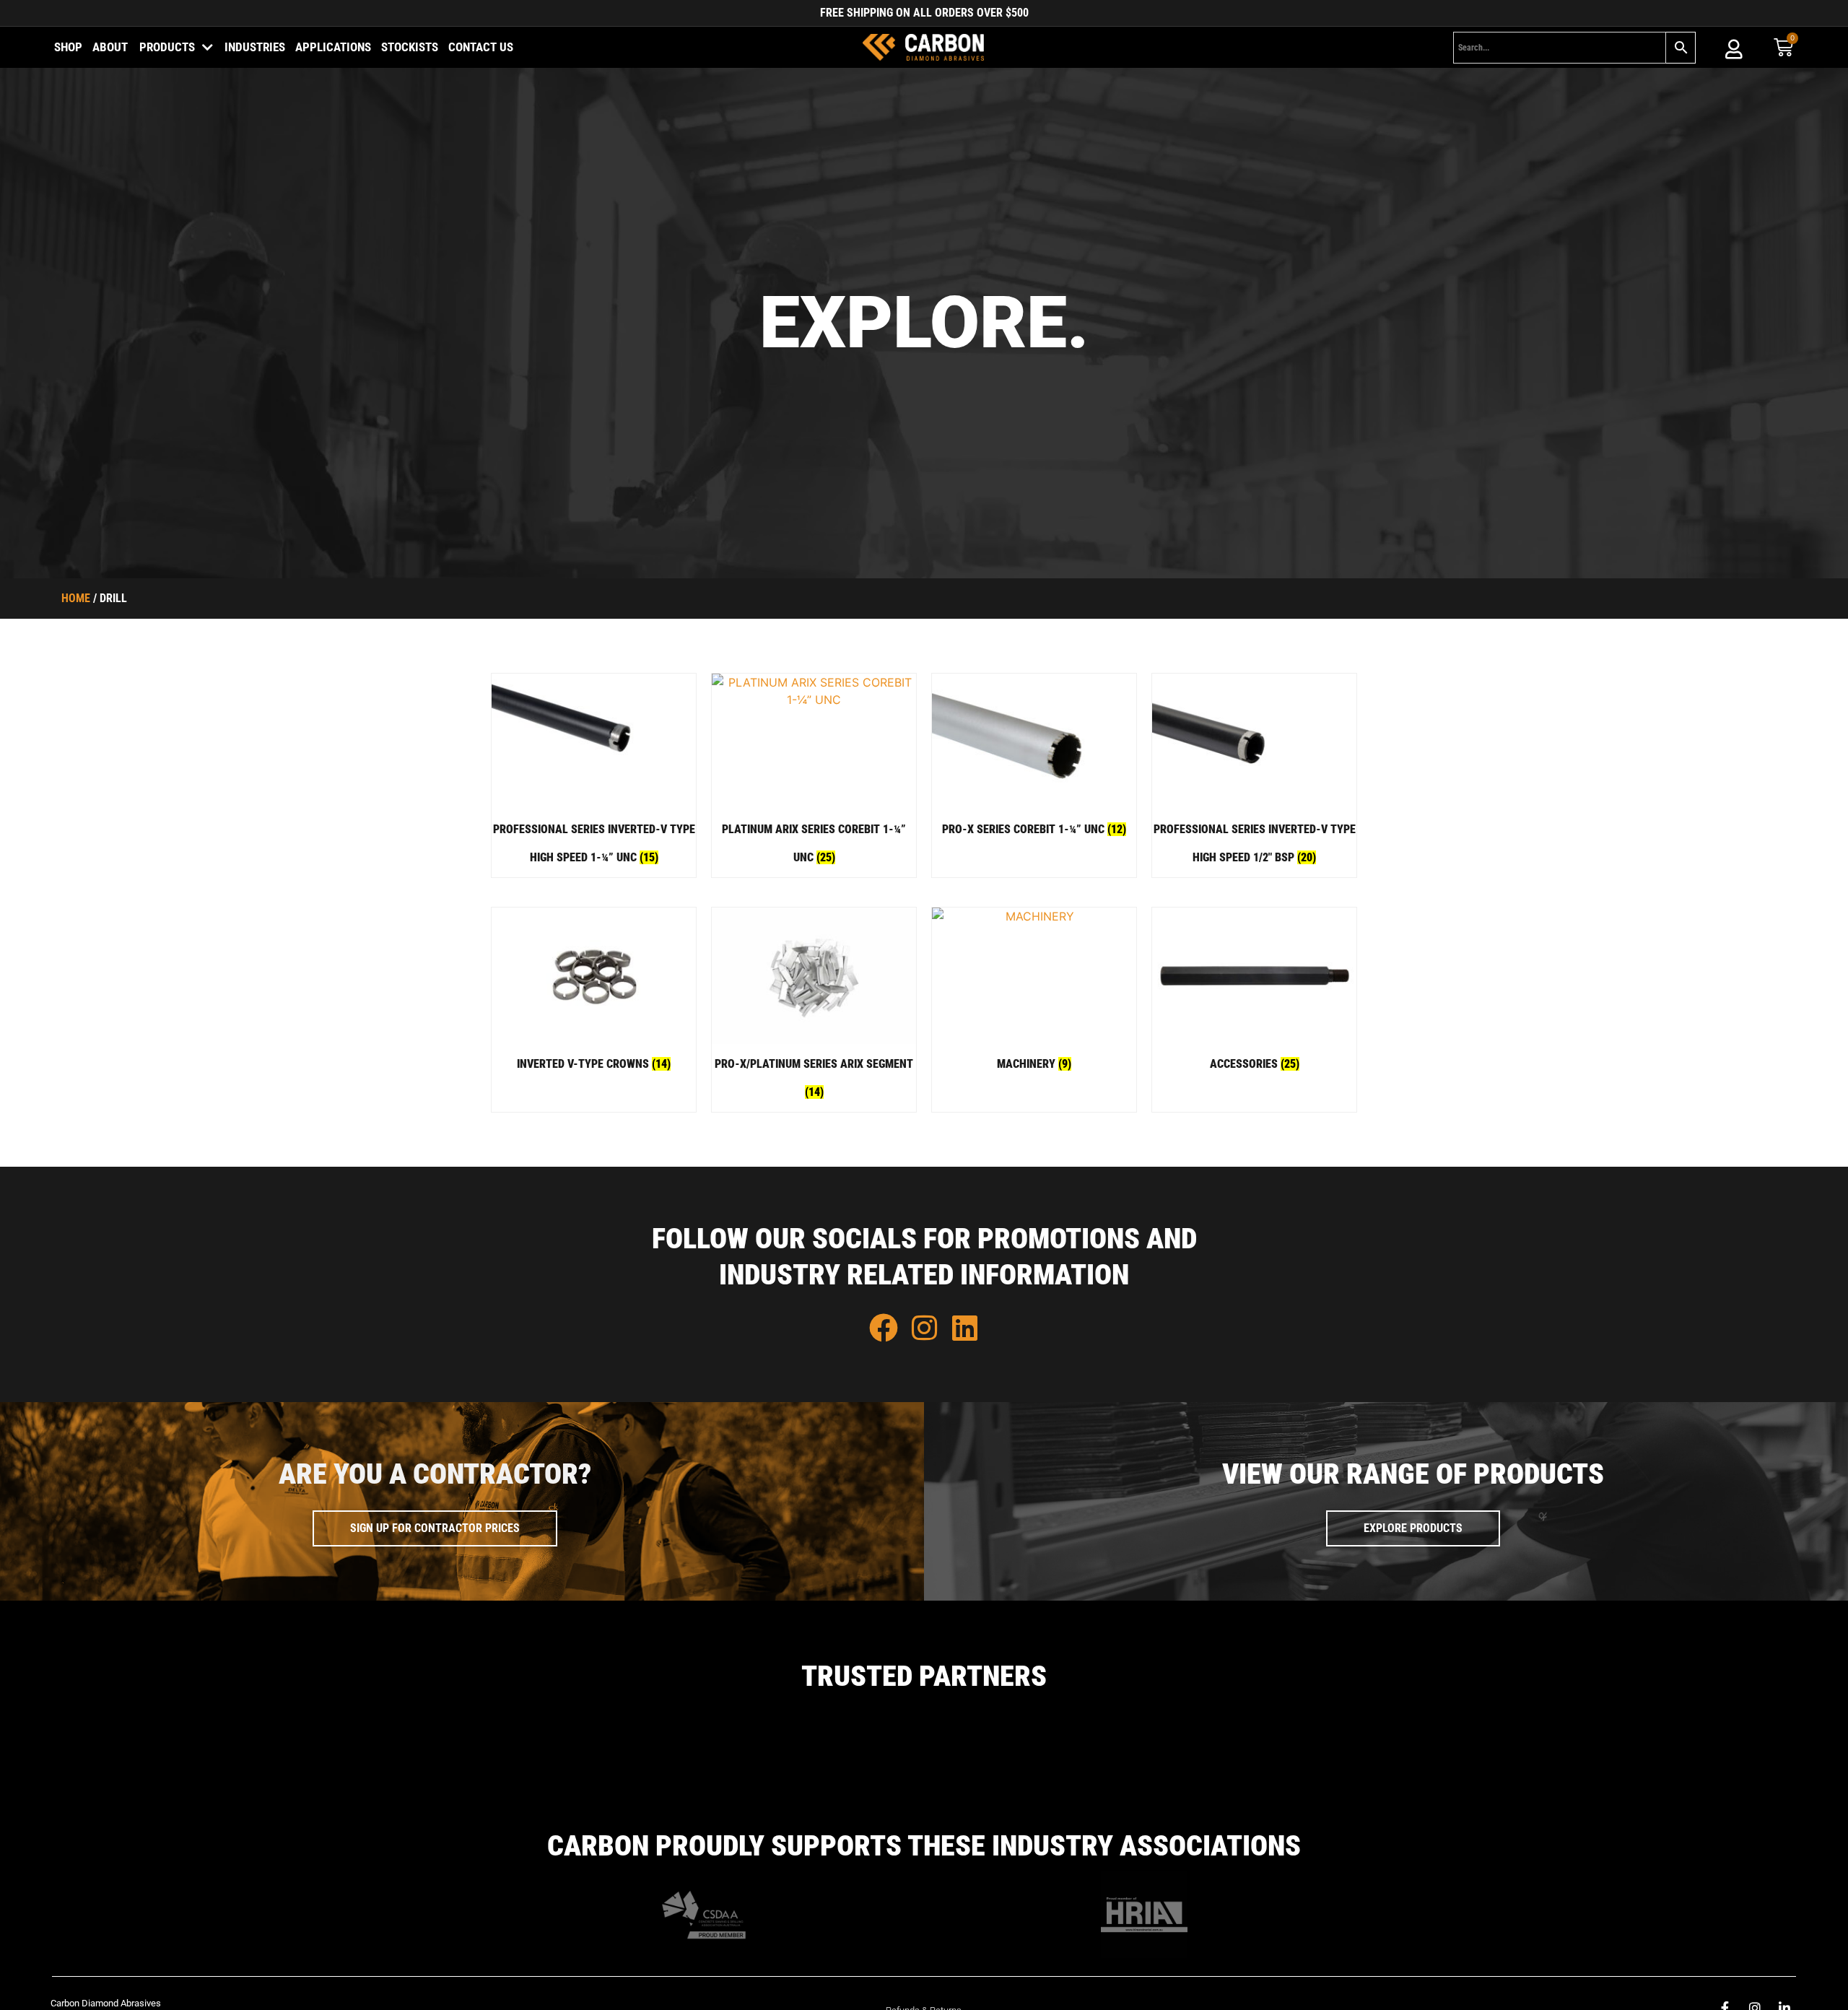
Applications (333, 47)
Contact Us (481, 47)
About (110, 47)
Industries (255, 47)
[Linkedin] (964, 1328)
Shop (68, 47)
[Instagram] (924, 1328)
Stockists (410, 47)
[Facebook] (884, 1328)
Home (76, 598)
